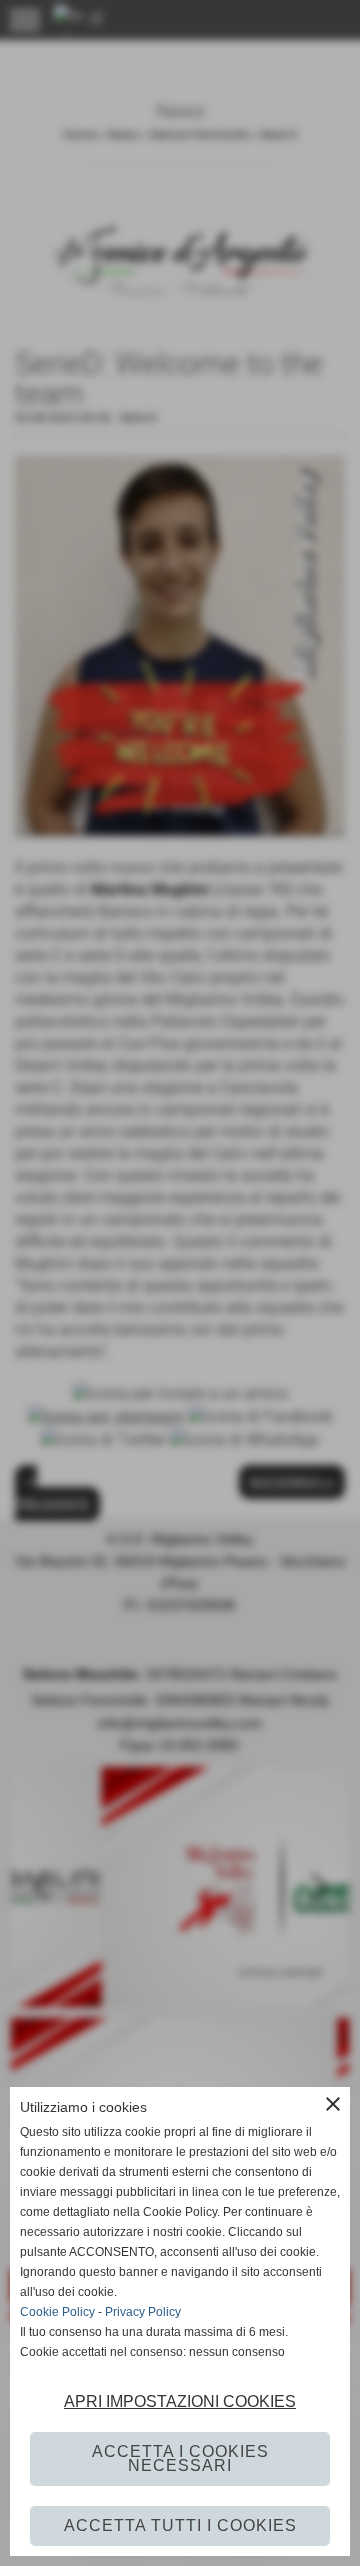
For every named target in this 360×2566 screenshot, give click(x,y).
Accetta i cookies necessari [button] (180, 2458)
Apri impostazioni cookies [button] (180, 2401)
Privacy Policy (143, 2312)
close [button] (333, 2104)
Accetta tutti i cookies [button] (180, 2525)
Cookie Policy (57, 2312)
